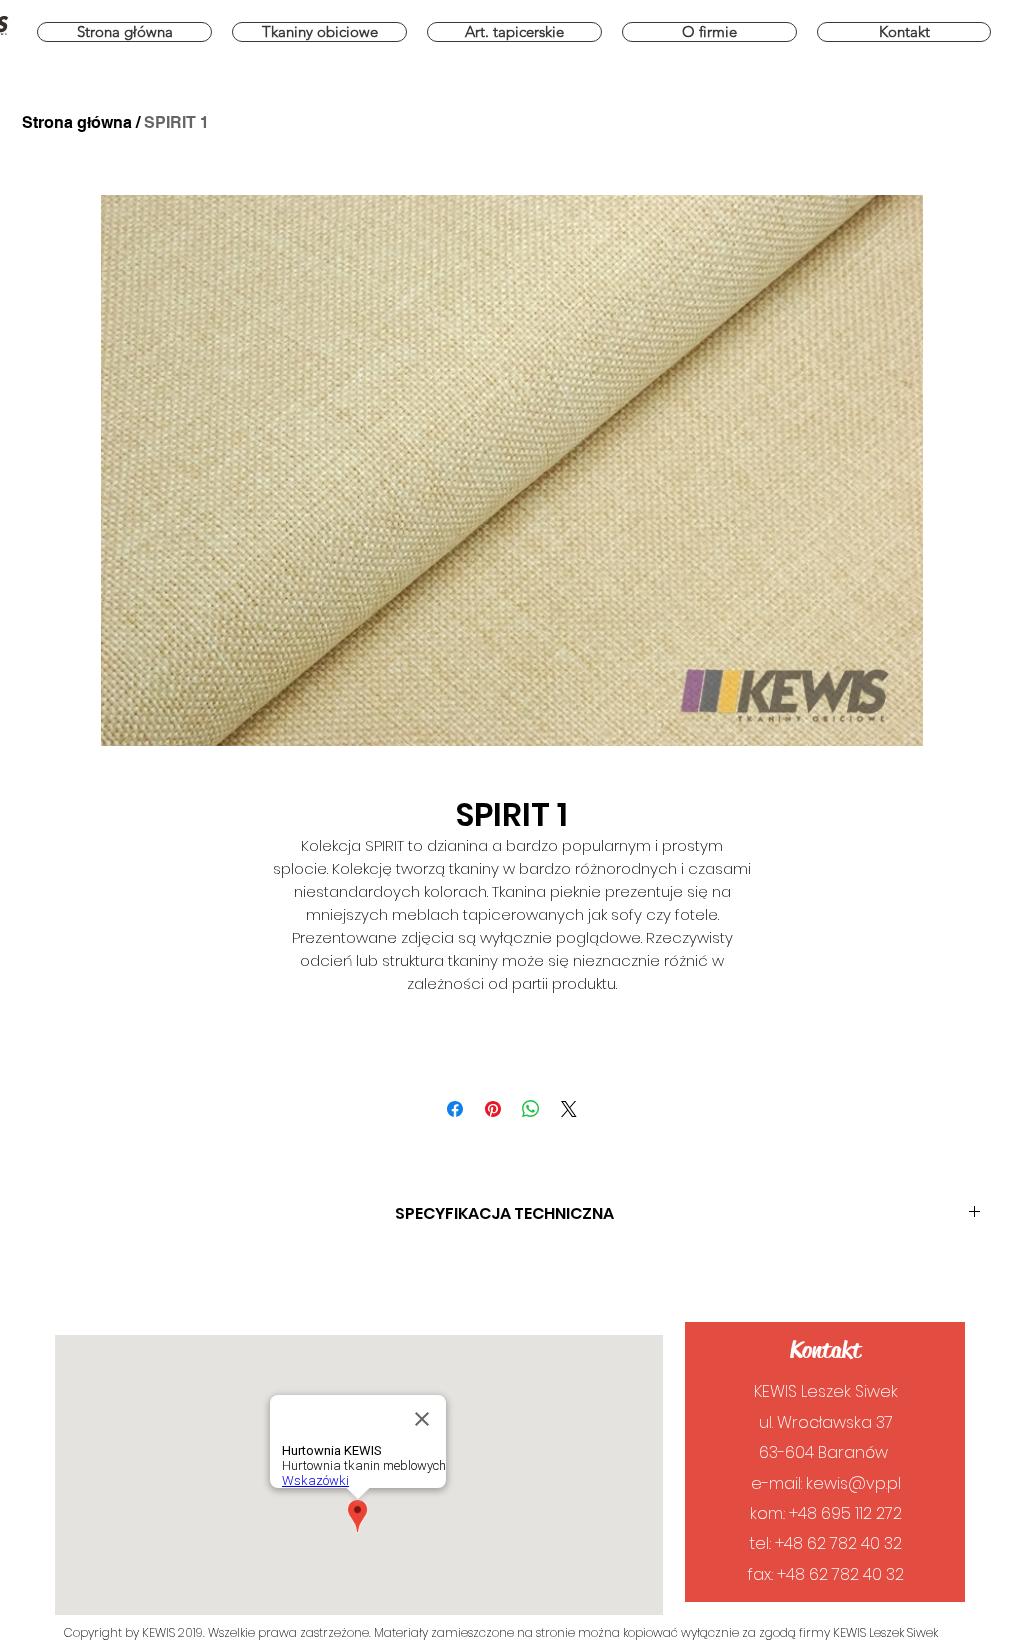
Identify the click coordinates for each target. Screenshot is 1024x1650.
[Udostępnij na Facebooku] (455, 1109)
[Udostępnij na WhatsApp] (531, 1109)
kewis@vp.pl (853, 1483)
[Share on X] (569, 1109)
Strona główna (77, 122)
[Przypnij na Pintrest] (493, 1109)
